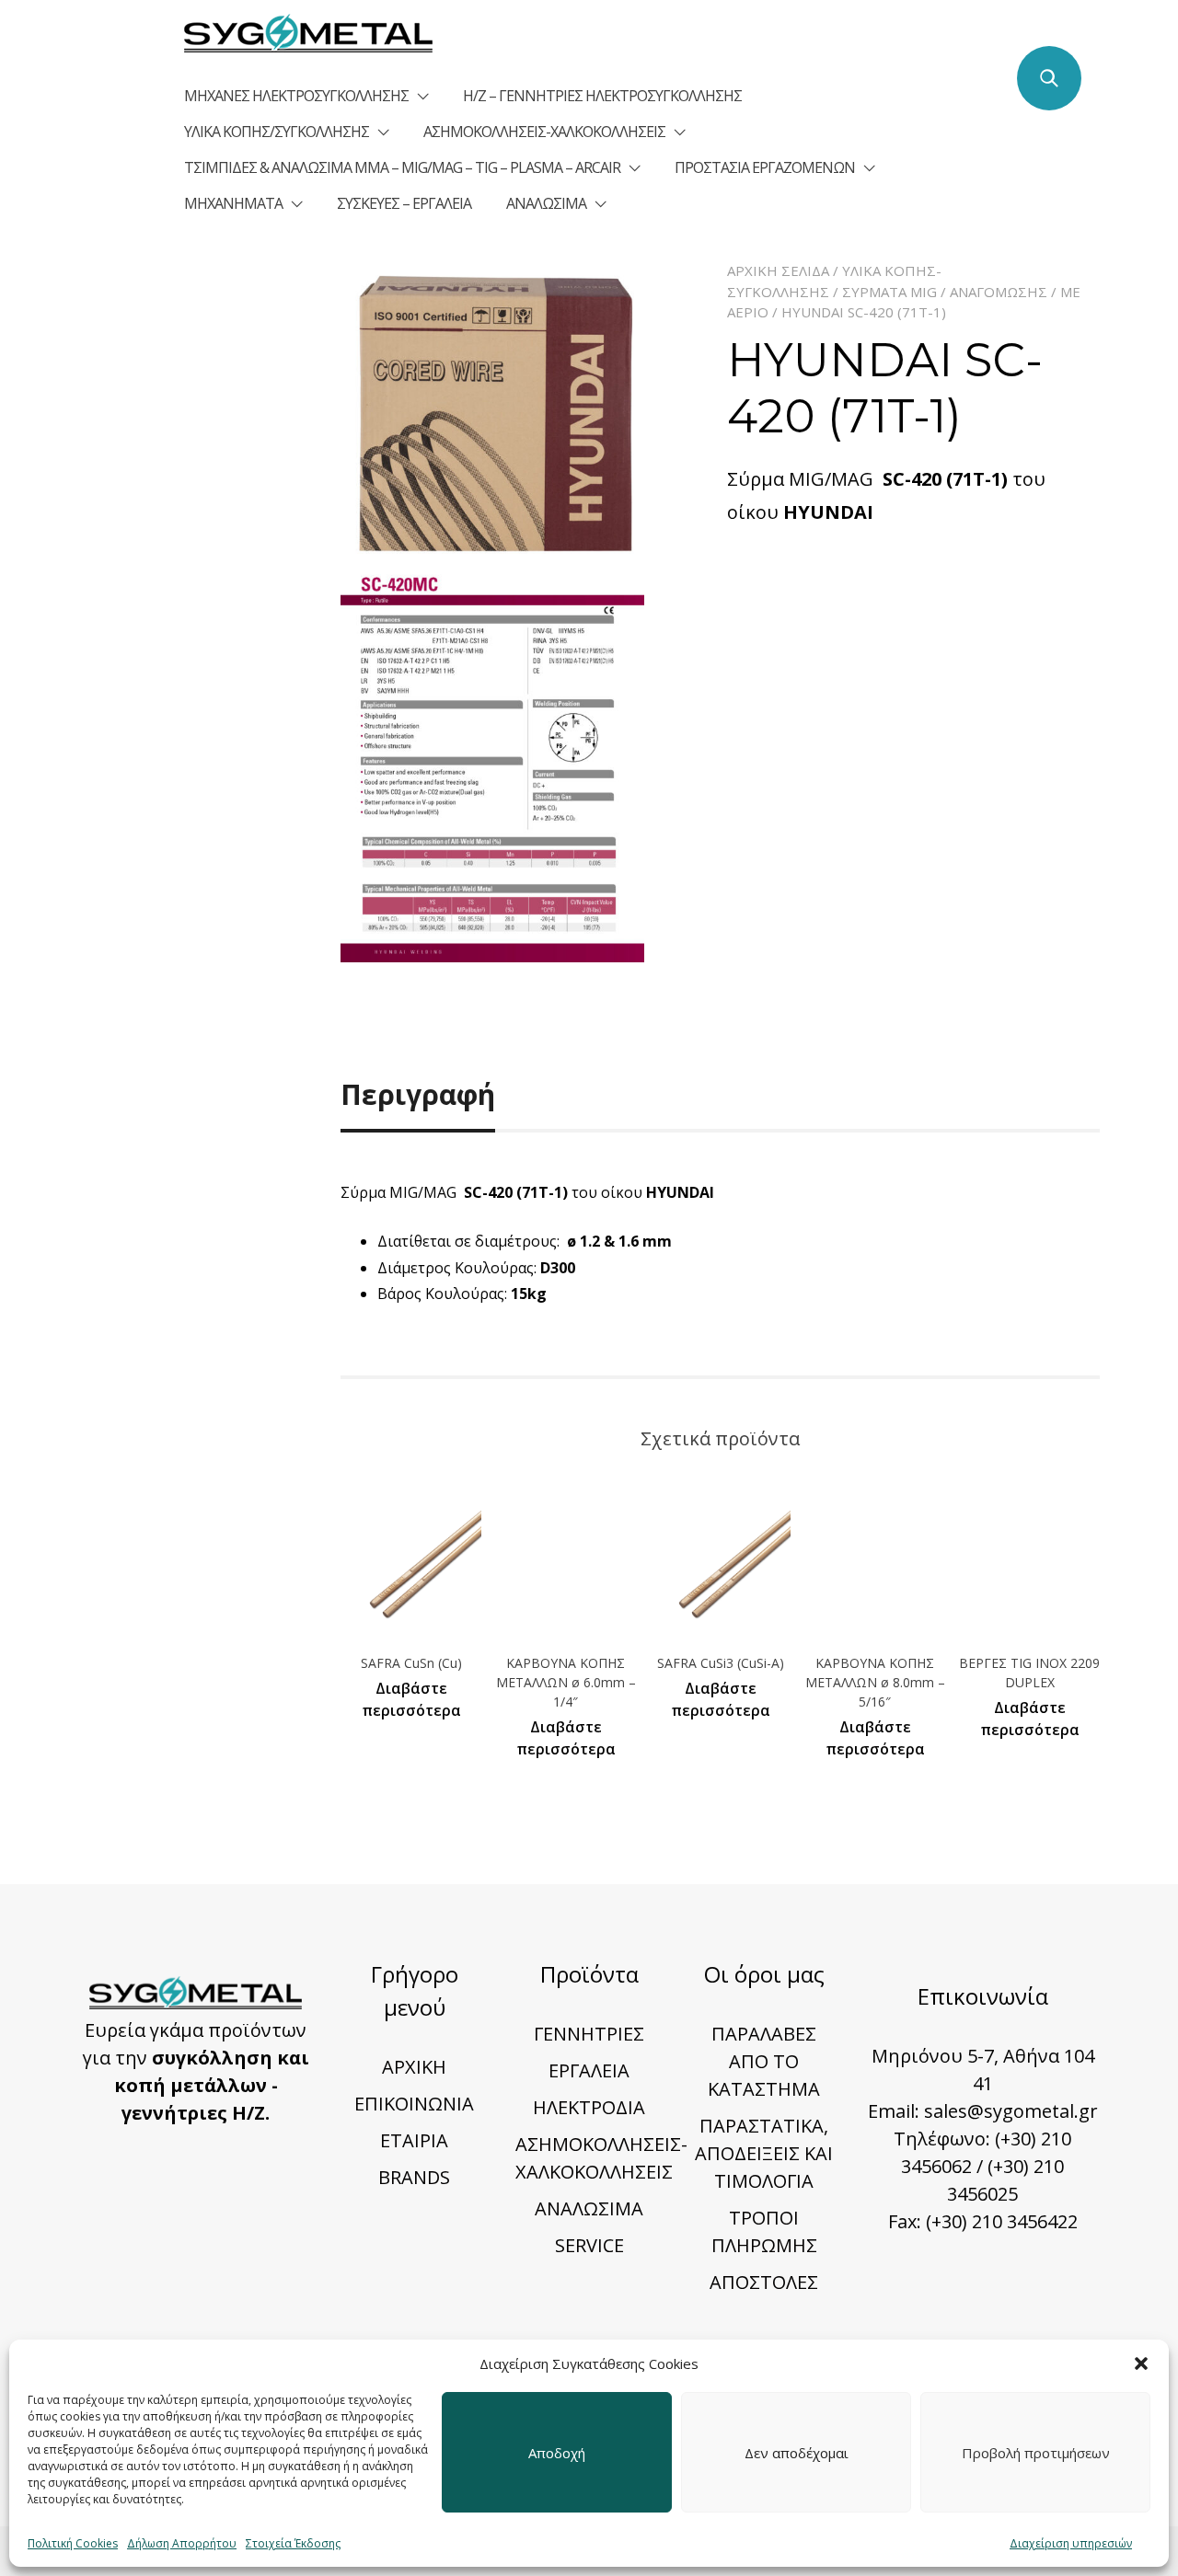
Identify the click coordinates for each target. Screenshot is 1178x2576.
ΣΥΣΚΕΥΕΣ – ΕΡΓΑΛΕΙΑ (404, 203)
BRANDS (414, 2177)
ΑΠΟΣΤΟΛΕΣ (764, 2282)
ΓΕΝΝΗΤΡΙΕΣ (589, 2034)
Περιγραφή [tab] (418, 1094)
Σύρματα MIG (889, 292)
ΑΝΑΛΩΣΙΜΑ (546, 203)
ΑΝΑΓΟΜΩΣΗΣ (999, 292)
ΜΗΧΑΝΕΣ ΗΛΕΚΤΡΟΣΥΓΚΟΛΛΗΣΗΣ (296, 96)
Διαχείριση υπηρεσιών (1071, 2543)
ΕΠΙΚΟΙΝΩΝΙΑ (414, 2104)
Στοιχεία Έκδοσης (293, 2543)
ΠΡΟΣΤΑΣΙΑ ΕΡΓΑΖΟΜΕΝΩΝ (765, 167)
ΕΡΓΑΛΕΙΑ (589, 2070)
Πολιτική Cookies (73, 2543)
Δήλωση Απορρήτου (182, 2543)
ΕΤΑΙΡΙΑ (414, 2140)
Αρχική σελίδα (778, 270)
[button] (1141, 2363)
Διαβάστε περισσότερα (411, 1699)
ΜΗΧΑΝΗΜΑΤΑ (233, 203)
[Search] (1049, 78)
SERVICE (589, 2245)
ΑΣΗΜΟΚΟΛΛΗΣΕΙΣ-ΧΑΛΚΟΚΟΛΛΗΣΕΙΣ (544, 132)
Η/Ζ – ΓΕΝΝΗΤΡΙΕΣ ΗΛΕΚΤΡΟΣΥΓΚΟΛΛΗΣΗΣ (602, 96)
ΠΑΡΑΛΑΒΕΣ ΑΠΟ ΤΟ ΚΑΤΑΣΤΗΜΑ (764, 2061)
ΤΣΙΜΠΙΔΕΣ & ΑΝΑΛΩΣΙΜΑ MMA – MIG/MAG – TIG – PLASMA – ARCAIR (402, 167)
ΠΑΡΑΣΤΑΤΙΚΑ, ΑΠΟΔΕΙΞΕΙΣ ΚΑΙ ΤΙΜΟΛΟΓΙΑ (764, 2153)
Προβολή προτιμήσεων (1036, 2453)
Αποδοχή (557, 2453)
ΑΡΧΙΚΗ (414, 2067)
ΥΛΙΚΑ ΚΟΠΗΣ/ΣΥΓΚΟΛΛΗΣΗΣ (277, 132)
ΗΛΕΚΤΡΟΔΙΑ (589, 2107)
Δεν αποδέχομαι (797, 2453)
